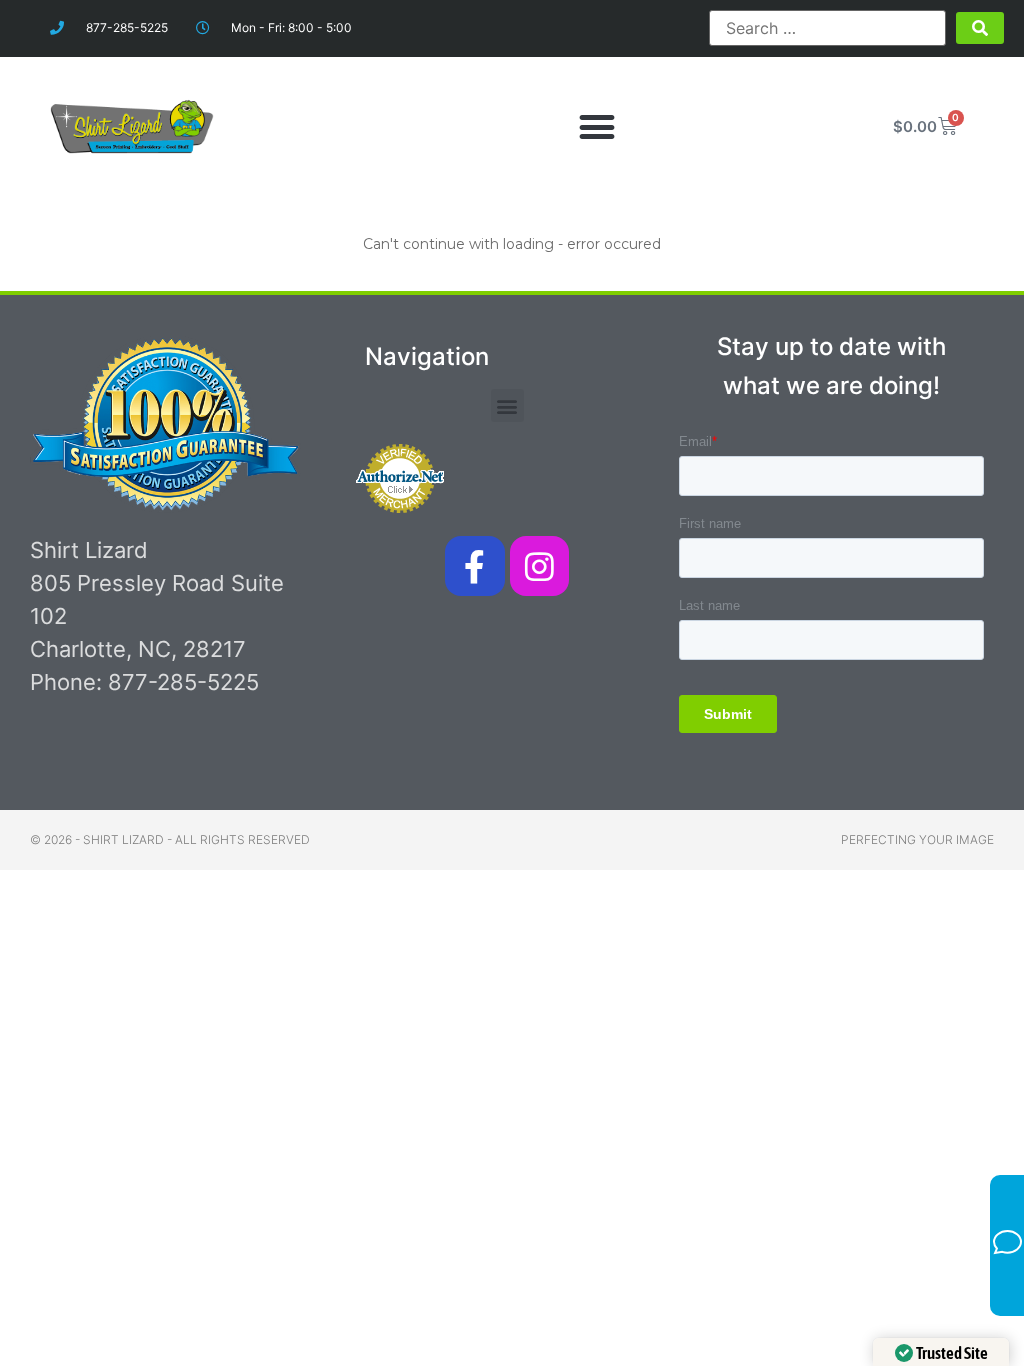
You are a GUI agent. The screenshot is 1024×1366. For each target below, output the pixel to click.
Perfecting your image (917, 839)
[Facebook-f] (474, 565)
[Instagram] (539, 565)
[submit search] (980, 28)
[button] (596, 126)
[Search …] (827, 28)
